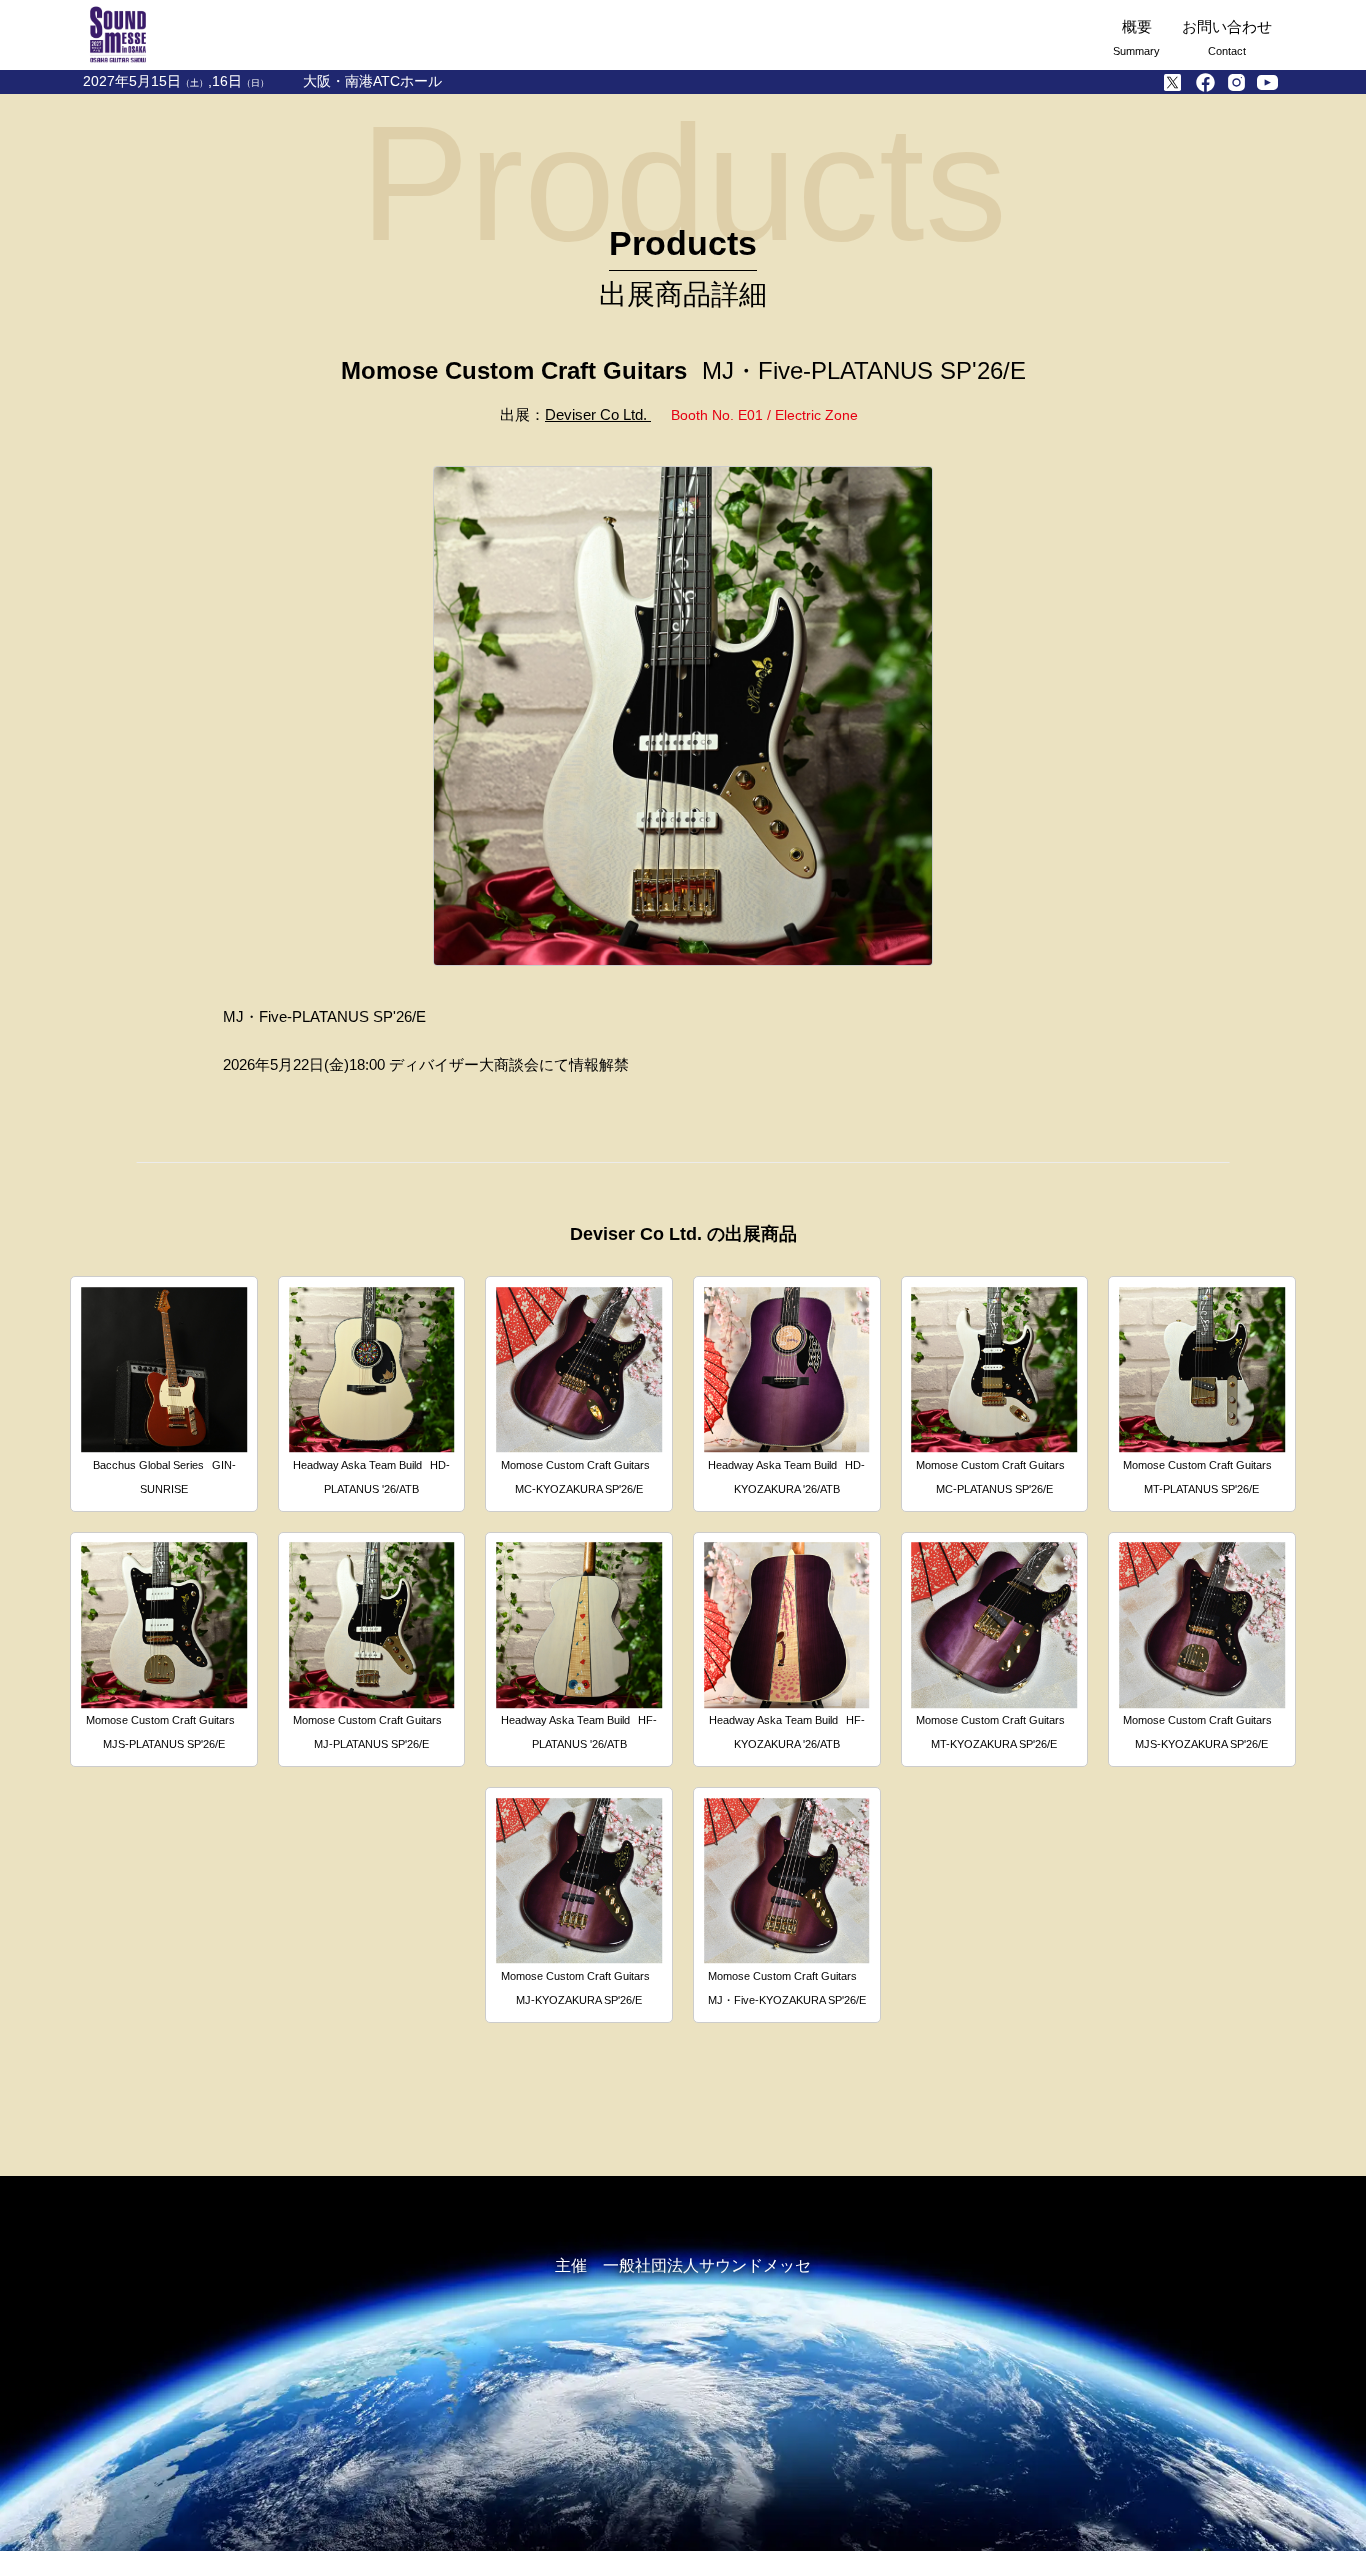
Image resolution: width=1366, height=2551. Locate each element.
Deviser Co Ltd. (598, 414)
